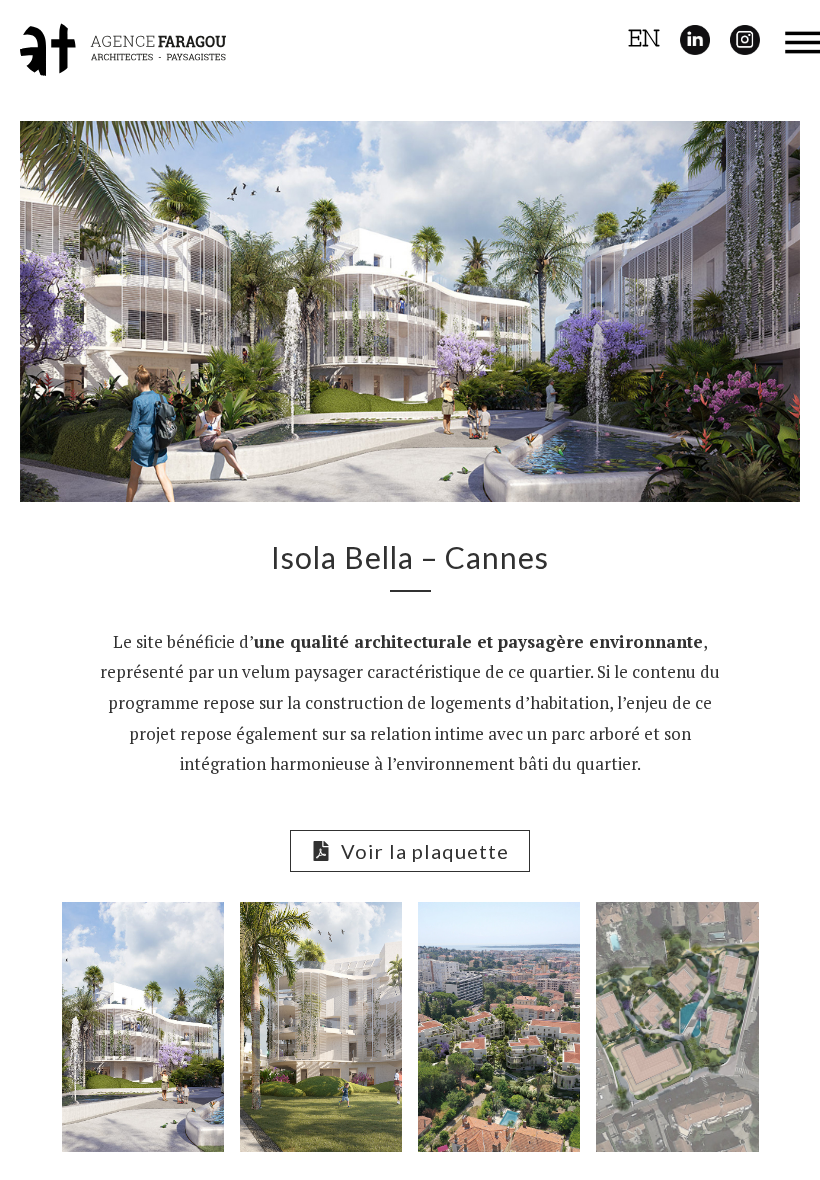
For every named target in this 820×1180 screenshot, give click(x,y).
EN (644, 38)
